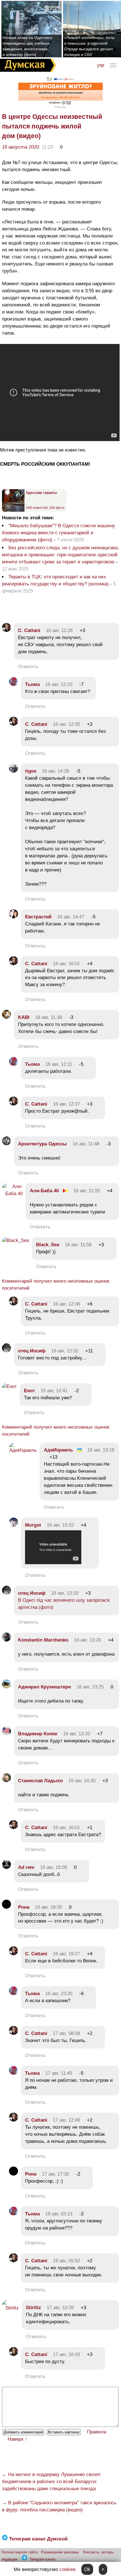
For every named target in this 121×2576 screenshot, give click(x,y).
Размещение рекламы (60, 2552)
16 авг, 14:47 (71, 917)
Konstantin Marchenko (43, 1640)
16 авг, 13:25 (90, 1687)
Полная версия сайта (20, 2552)
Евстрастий (38, 917)
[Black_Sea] (15, 1240)
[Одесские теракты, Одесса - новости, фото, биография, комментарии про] (13, 511)
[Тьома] (14, 684)
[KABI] (6, 1017)
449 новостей (37, 508)
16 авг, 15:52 (60, 1525)
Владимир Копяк (38, 1734)
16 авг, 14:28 (55, 771)
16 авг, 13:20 (65, 1593)
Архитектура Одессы (42, 1144)
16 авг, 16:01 (66, 964)
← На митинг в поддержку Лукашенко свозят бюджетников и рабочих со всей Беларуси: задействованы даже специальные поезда (51, 2482)
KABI (24, 1017)
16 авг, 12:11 (59, 1064)
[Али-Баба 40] (12, 1194)
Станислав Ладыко (40, 1781)
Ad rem (26, 1867)
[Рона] (6, 1907)
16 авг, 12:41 (54, 1391)
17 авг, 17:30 (55, 2174)
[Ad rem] (6, 1867)
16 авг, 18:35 (48, 1907)
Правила (97, 2432)
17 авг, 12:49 (66, 2120)
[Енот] (9, 1386)
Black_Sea (48, 1245)
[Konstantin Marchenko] (6, 1640)
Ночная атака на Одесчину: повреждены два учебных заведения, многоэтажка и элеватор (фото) (28, 46)
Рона (24, 1907)
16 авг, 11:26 (59, 630)
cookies (68, 2569)
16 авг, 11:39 (49, 1017)
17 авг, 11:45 (59, 2073)
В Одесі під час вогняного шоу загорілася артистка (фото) (64, 1604)
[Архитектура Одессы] (6, 1144)
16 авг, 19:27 (66, 1954)
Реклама (60, 107)
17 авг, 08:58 (66, 2033)
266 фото (57, 508)
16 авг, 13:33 (77, 1734)
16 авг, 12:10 (59, 684)
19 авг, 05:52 (66, 2261)
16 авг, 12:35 (66, 724)
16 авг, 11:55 (87, 1191)
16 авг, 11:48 (86, 1144)
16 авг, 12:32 (65, 1351)
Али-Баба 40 (44, 1191)
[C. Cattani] (6, 630)
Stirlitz (33, 2308)
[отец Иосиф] (6, 1351)
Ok (87, 2569)
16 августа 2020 (20, 147)
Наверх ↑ (18, 2439)
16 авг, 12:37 (66, 1104)
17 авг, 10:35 (60, 2308)
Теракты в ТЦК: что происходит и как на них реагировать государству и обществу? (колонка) (56, 580)
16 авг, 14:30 (82, 1781)
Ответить (28, 667)
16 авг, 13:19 (101, 1450)
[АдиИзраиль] (23, 1450)
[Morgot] (14, 1525)
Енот (29, 1391)
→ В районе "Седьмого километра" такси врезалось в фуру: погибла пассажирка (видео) (59, 2506)
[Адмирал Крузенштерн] (6, 1687)
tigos (31, 771)
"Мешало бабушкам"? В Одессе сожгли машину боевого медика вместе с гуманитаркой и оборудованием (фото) (59, 533)
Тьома (32, 684)
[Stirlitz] (10, 2308)
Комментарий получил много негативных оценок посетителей (56, 1285)
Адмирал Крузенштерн (44, 1687)
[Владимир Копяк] (6, 1734)
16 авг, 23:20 (59, 1994)
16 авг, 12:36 (66, 1304)
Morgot (33, 1525)
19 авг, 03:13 (59, 2214)
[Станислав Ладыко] (6, 1781)
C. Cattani (29, 630)
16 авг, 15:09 (53, 1867)
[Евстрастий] (14, 917)
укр (101, 65)
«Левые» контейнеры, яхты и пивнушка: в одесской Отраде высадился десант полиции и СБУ (89, 46)
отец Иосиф (32, 1351)
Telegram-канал (42, 2559)
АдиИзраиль (58, 1450)
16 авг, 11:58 (78, 1245)
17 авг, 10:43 (66, 2354)
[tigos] (14, 771)
